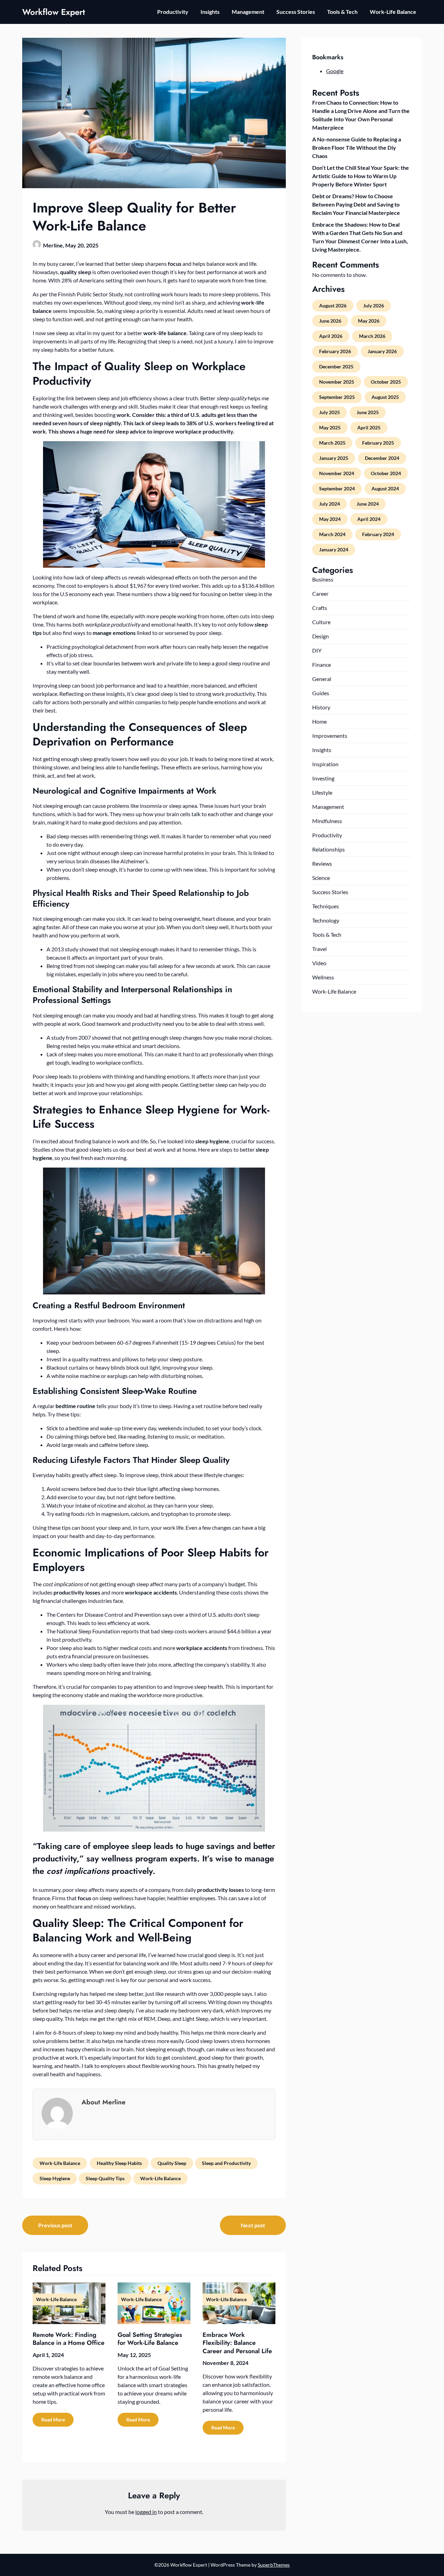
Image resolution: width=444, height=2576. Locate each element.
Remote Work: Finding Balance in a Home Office (69, 2339)
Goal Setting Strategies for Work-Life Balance (150, 2339)
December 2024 (382, 458)
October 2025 (386, 382)
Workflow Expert (54, 12)
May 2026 (369, 321)
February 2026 (335, 351)
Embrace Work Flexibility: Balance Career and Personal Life (237, 2343)
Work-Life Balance (393, 12)
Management (248, 12)
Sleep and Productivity (226, 2163)
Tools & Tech (342, 12)
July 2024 (330, 504)
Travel (319, 949)
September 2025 (337, 397)
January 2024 (334, 549)
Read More (53, 2420)
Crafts (320, 608)
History (321, 707)
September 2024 (337, 488)
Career (320, 593)
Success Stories (296, 12)
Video (319, 963)
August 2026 (333, 305)
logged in (146, 2512)
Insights (210, 12)
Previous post (55, 2225)
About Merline (104, 2102)
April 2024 (369, 519)
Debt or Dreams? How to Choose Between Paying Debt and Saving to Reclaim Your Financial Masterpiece (356, 204)
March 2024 (332, 534)
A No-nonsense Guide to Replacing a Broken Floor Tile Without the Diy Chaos (357, 147)
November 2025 (337, 382)
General (322, 679)
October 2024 (386, 473)
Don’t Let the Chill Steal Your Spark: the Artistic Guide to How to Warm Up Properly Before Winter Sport (361, 176)
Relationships (328, 849)
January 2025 (334, 458)
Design (321, 636)
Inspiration (325, 764)
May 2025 (330, 427)
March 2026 (372, 336)
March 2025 (332, 443)
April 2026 (331, 336)
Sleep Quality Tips (105, 2178)
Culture (321, 622)
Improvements (330, 736)
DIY (317, 650)
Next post (253, 2225)
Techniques (326, 906)
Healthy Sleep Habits (119, 2163)
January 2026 (382, 351)
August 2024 (385, 488)
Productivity (173, 12)
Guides (321, 693)
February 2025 (378, 443)
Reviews (322, 863)
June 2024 (368, 504)
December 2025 (336, 366)
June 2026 (330, 321)
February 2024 (378, 534)
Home (319, 721)
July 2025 (330, 412)
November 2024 (337, 473)
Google (335, 71)
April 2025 (369, 427)
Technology (326, 920)
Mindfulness (327, 821)
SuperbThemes (274, 2565)
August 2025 (385, 397)
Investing (323, 778)
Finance (322, 665)
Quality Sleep (172, 2163)
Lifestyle (322, 792)
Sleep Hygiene (55, 2178)
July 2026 (374, 305)
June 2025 (368, 412)
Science (321, 878)
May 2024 (330, 519)
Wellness (323, 977)
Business (323, 579)
